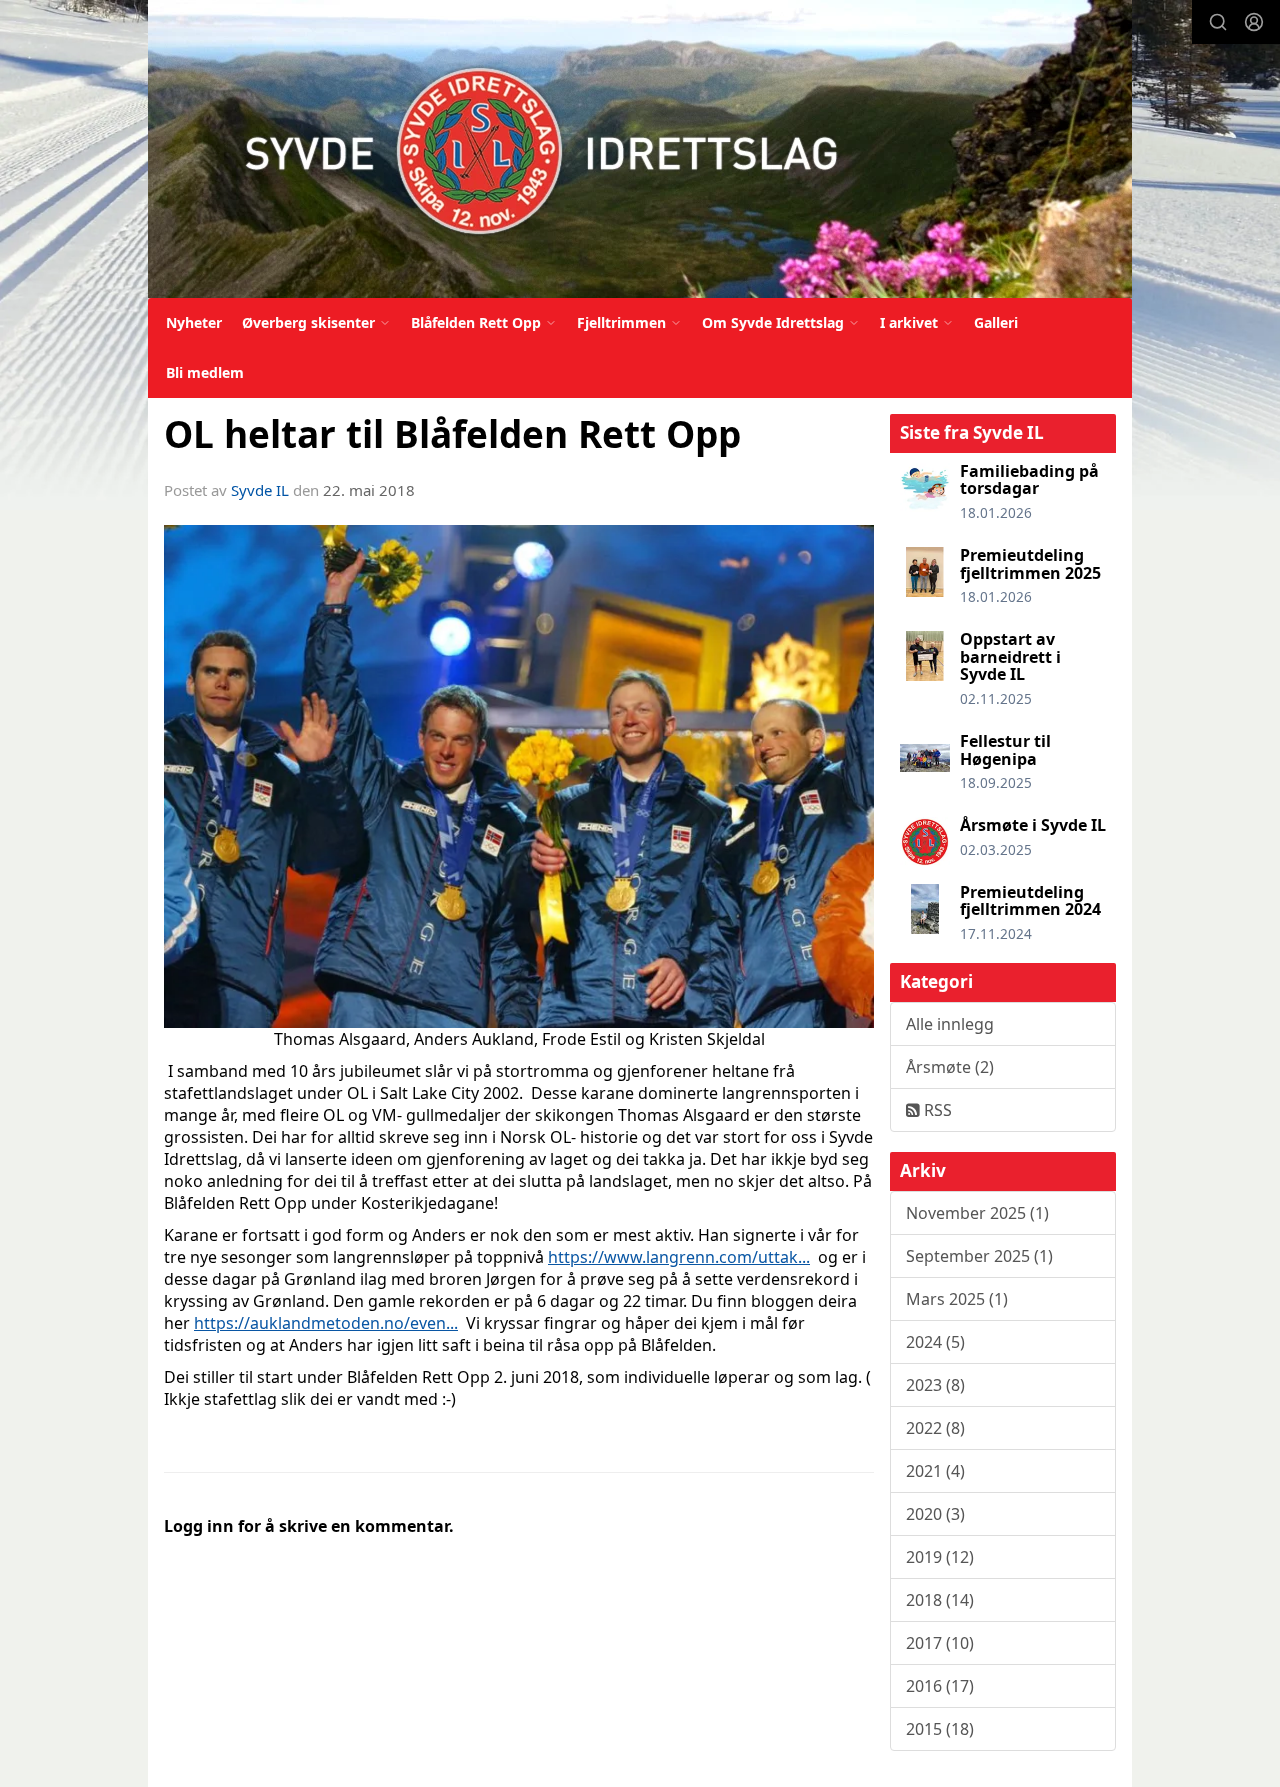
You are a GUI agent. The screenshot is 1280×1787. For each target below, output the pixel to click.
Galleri (996, 322)
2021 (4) (935, 1471)
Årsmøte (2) (950, 1067)
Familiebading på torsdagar (1029, 480)
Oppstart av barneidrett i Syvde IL (1010, 656)
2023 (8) (935, 1385)
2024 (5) (935, 1342)
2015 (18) (940, 1729)
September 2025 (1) (979, 1256)
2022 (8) (935, 1428)
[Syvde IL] (640, 149)
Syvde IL (260, 490)
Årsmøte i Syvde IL (1033, 825)
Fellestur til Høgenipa (1005, 750)
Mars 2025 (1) (957, 1299)
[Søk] (1218, 22)
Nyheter (194, 322)
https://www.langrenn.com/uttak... (679, 1257)
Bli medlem (205, 372)
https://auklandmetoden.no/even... (326, 1323)
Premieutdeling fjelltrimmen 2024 (1030, 901)
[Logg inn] (1254, 22)
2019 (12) (940, 1557)
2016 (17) (940, 1686)
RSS (936, 1110)
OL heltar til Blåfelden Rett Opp (452, 434)
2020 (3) (935, 1514)
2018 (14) (940, 1600)
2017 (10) (940, 1643)
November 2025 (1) (977, 1213)
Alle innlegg (950, 1024)
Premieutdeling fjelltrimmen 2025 (1030, 564)
